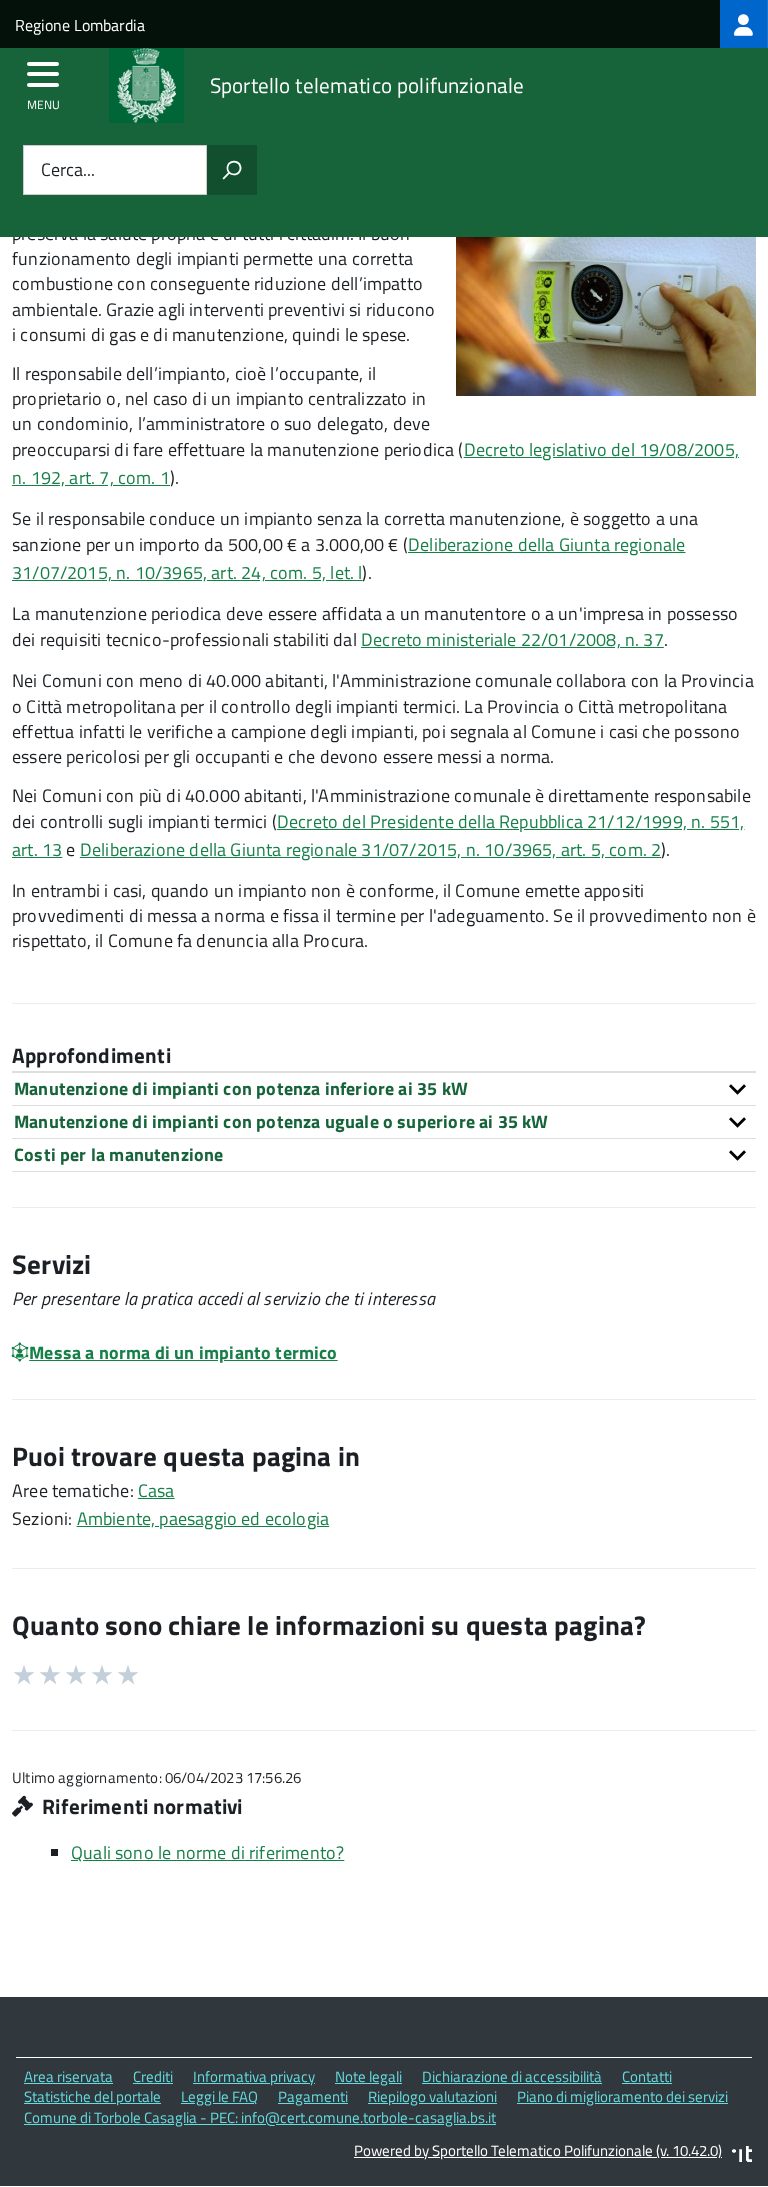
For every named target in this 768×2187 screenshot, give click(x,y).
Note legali (368, 2076)
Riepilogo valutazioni (432, 2096)
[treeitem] (744, 24)
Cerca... (68, 170)
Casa (156, 1490)
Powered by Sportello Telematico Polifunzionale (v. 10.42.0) (538, 2150)
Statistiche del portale (92, 2096)
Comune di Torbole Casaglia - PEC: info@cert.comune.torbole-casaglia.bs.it (260, 2117)
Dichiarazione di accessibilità (512, 2076)
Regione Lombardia (80, 25)
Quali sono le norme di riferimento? (207, 1852)
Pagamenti (313, 2096)
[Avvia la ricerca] (232, 170)
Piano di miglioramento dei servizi (622, 2096)
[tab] (384, 1088)
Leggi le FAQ (219, 2096)
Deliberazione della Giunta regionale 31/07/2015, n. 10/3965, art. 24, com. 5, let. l (349, 558)
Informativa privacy (254, 2076)
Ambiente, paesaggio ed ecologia (203, 1518)
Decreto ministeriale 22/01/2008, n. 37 (512, 639)
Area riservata (68, 2076)
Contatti (647, 2076)
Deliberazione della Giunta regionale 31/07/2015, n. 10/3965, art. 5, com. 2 (371, 849)
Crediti (153, 2076)
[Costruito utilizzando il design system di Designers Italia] (742, 2156)
